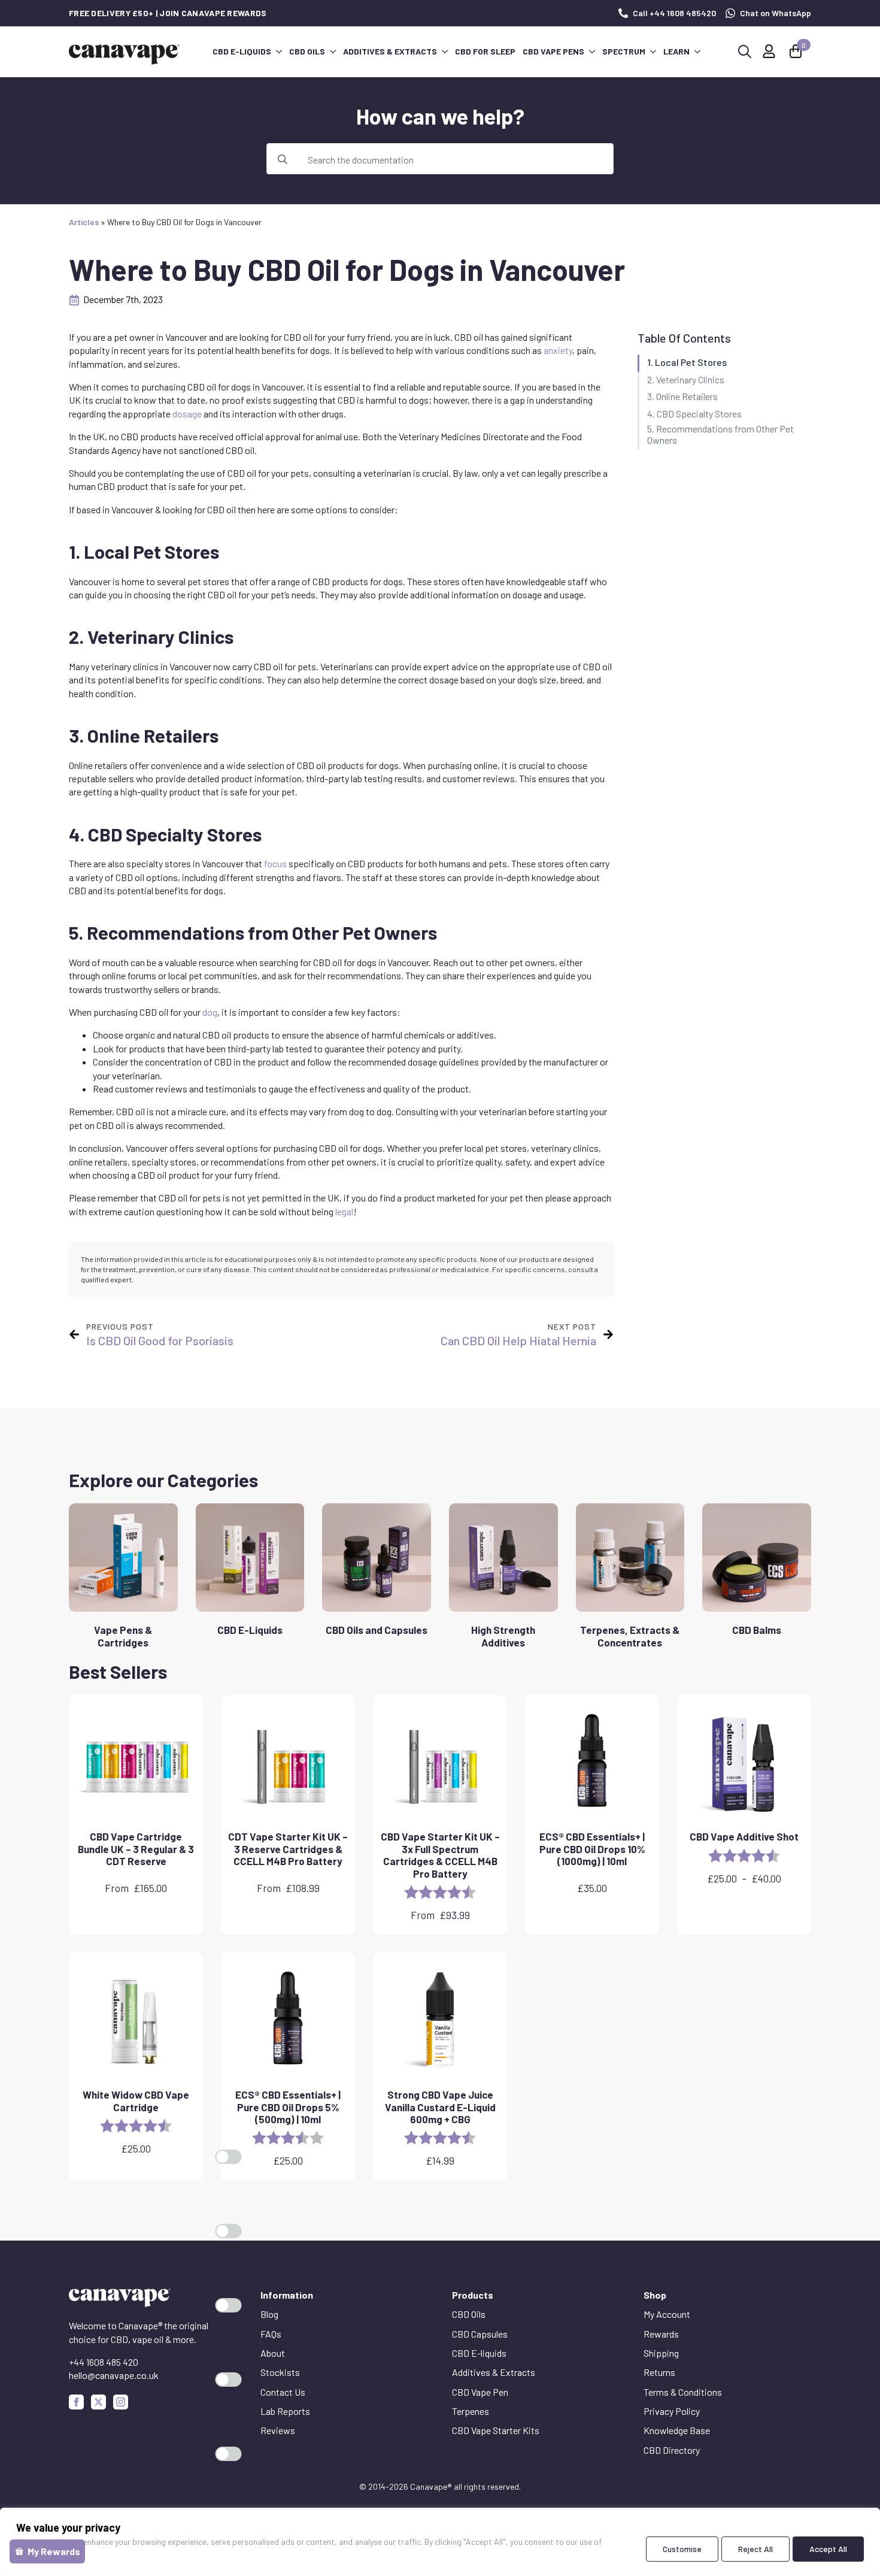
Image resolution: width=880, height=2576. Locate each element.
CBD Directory (672, 2450)
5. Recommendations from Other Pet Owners (720, 434)
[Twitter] (98, 2402)
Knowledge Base (677, 2430)
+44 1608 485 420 (104, 2362)
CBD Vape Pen (480, 2392)
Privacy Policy (672, 2411)
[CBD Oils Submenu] (332, 52)
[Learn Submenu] (697, 52)
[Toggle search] (745, 52)
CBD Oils (307, 51)
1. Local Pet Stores (687, 362)
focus (275, 863)
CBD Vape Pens (553, 51)
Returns (659, 2372)
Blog (269, 2314)
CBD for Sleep (485, 51)
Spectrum (624, 51)
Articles (84, 222)
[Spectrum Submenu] (653, 52)
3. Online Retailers (682, 396)
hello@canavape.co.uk (114, 2375)
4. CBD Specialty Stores (694, 414)
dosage (187, 414)
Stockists (280, 2372)
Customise (682, 2549)
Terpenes (471, 2411)
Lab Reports (285, 2411)
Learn (676, 51)
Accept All (828, 2549)
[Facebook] (76, 2402)
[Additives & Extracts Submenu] (444, 52)
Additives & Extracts (390, 51)
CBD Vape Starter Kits (496, 2430)
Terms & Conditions (683, 2392)
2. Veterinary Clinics (686, 379)
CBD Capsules (480, 2334)
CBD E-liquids (242, 51)
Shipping (661, 2353)
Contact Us (283, 2392)
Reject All (755, 2549)
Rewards (661, 2334)
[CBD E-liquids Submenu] (278, 52)
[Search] (283, 159)
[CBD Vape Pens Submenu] (591, 52)
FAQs (271, 2334)
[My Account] (769, 51)
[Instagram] (121, 2402)
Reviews (278, 2430)
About (273, 2353)
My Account (667, 2314)
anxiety (558, 350)
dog (210, 1012)
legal (344, 1211)
